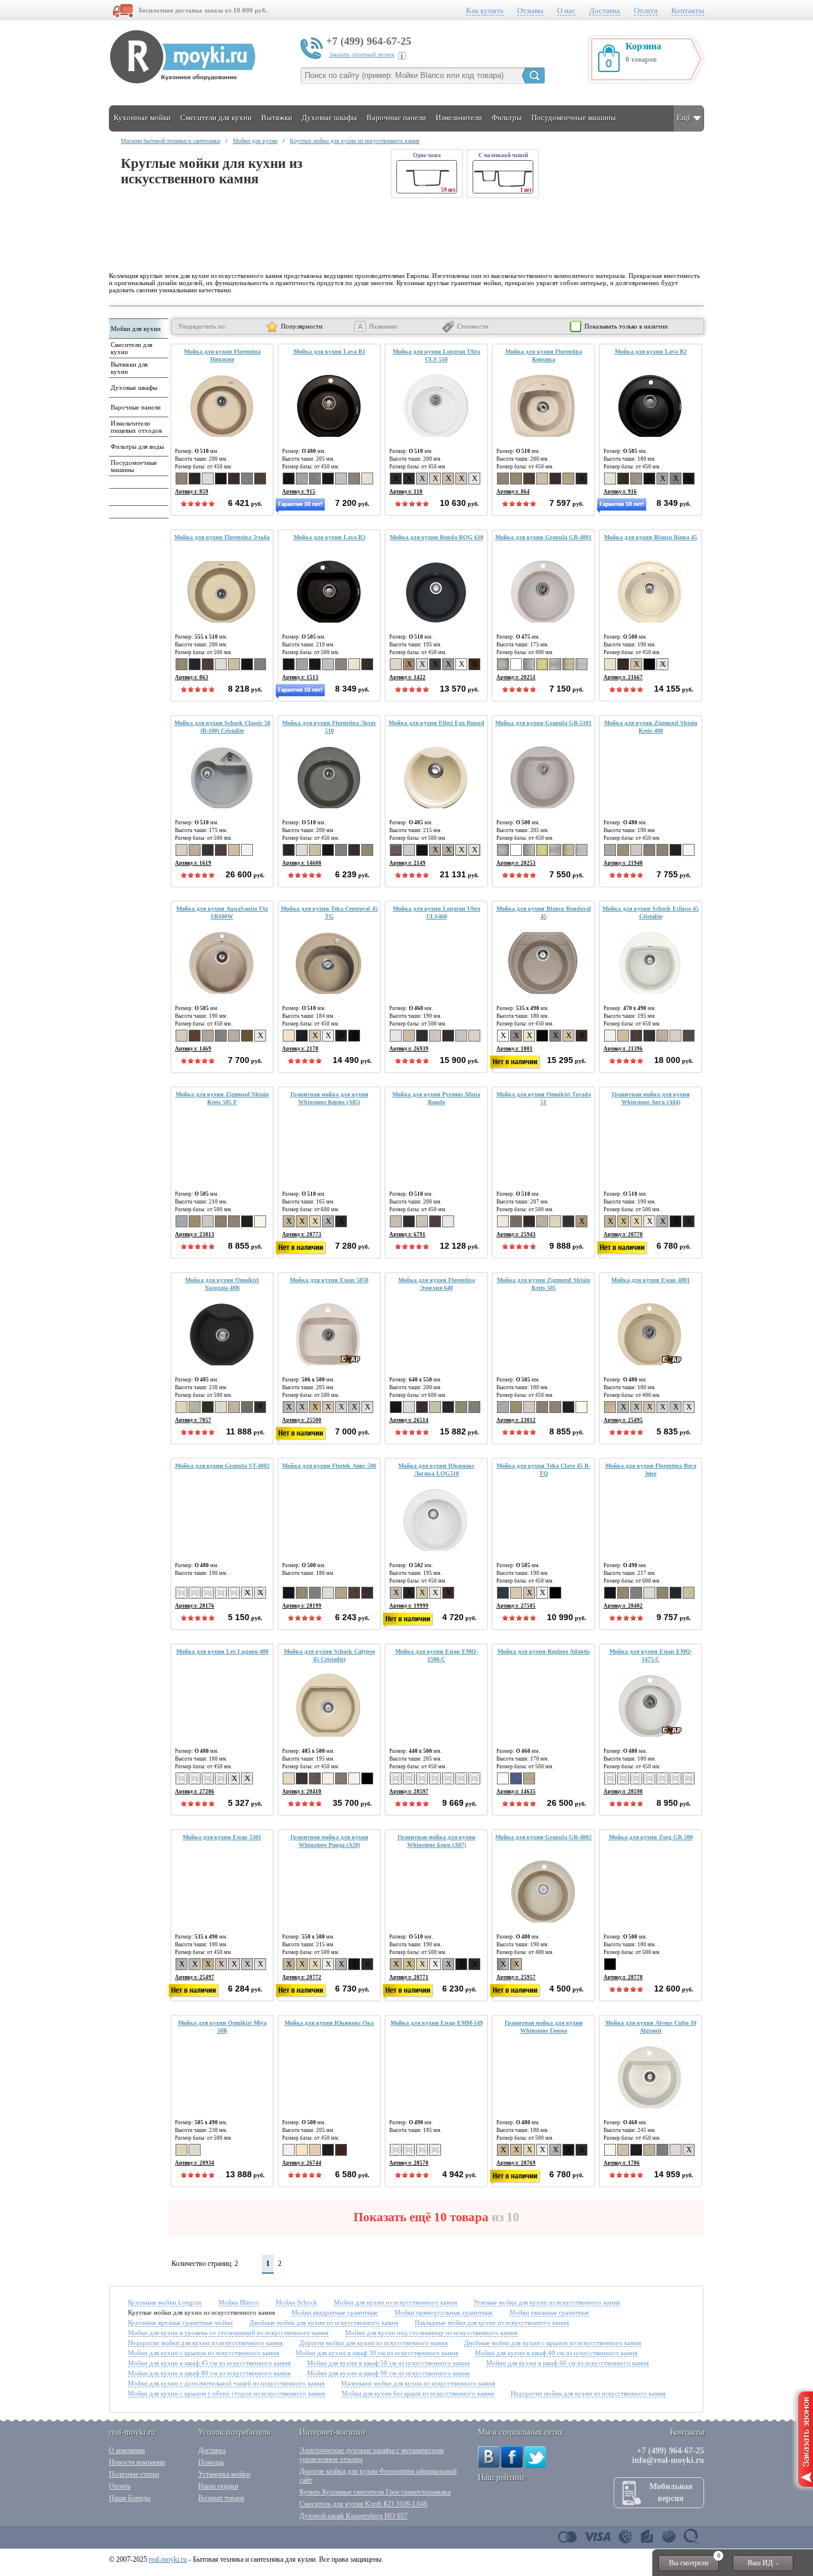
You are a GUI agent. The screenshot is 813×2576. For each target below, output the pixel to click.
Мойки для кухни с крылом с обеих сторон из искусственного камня (226, 2393)
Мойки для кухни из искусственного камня (395, 2302)
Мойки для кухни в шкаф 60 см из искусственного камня (567, 2363)
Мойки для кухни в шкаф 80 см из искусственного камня (209, 2373)
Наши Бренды (130, 2498)
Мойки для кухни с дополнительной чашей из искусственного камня (226, 2383)
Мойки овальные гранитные (549, 2312)
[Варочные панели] (137, 414)
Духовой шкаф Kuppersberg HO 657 (354, 2516)
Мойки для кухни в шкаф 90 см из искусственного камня (388, 2373)
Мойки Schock (296, 2302)
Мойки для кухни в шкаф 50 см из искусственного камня (388, 2363)
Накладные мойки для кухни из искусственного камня (492, 2322)
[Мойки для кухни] (137, 336)
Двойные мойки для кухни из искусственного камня (324, 2322)
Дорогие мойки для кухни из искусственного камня (373, 2343)
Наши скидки (218, 2486)
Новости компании (137, 2462)
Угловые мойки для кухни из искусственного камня (547, 2302)
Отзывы (530, 10)
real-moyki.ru (168, 2559)
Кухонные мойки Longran (165, 2302)
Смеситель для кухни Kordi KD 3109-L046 (363, 2504)
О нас (566, 10)
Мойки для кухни (255, 141)
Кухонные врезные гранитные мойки (180, 2322)
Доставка (605, 10)
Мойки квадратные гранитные (335, 2312)
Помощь (211, 2462)
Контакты (688, 10)
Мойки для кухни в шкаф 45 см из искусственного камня (209, 2363)
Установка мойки (224, 2474)
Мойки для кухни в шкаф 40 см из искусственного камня (556, 2353)
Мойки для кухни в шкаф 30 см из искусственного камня (377, 2353)
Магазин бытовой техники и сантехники (171, 141)
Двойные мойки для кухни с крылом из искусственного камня (553, 2343)
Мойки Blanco (239, 2302)
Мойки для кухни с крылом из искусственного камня (204, 2353)
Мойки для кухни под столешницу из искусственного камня (431, 2333)
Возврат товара (221, 2498)
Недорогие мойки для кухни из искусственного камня (205, 2343)
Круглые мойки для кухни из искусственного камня (355, 141)
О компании (127, 2450)
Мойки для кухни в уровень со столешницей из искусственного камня (228, 2333)
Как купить (485, 10)
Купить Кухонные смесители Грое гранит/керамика (375, 2492)
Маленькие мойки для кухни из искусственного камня (418, 2383)
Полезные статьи (134, 2474)
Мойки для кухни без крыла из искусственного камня (418, 2393)
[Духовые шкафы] (137, 395)
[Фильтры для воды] (137, 454)
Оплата (646, 10)
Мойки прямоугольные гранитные (444, 2312)
